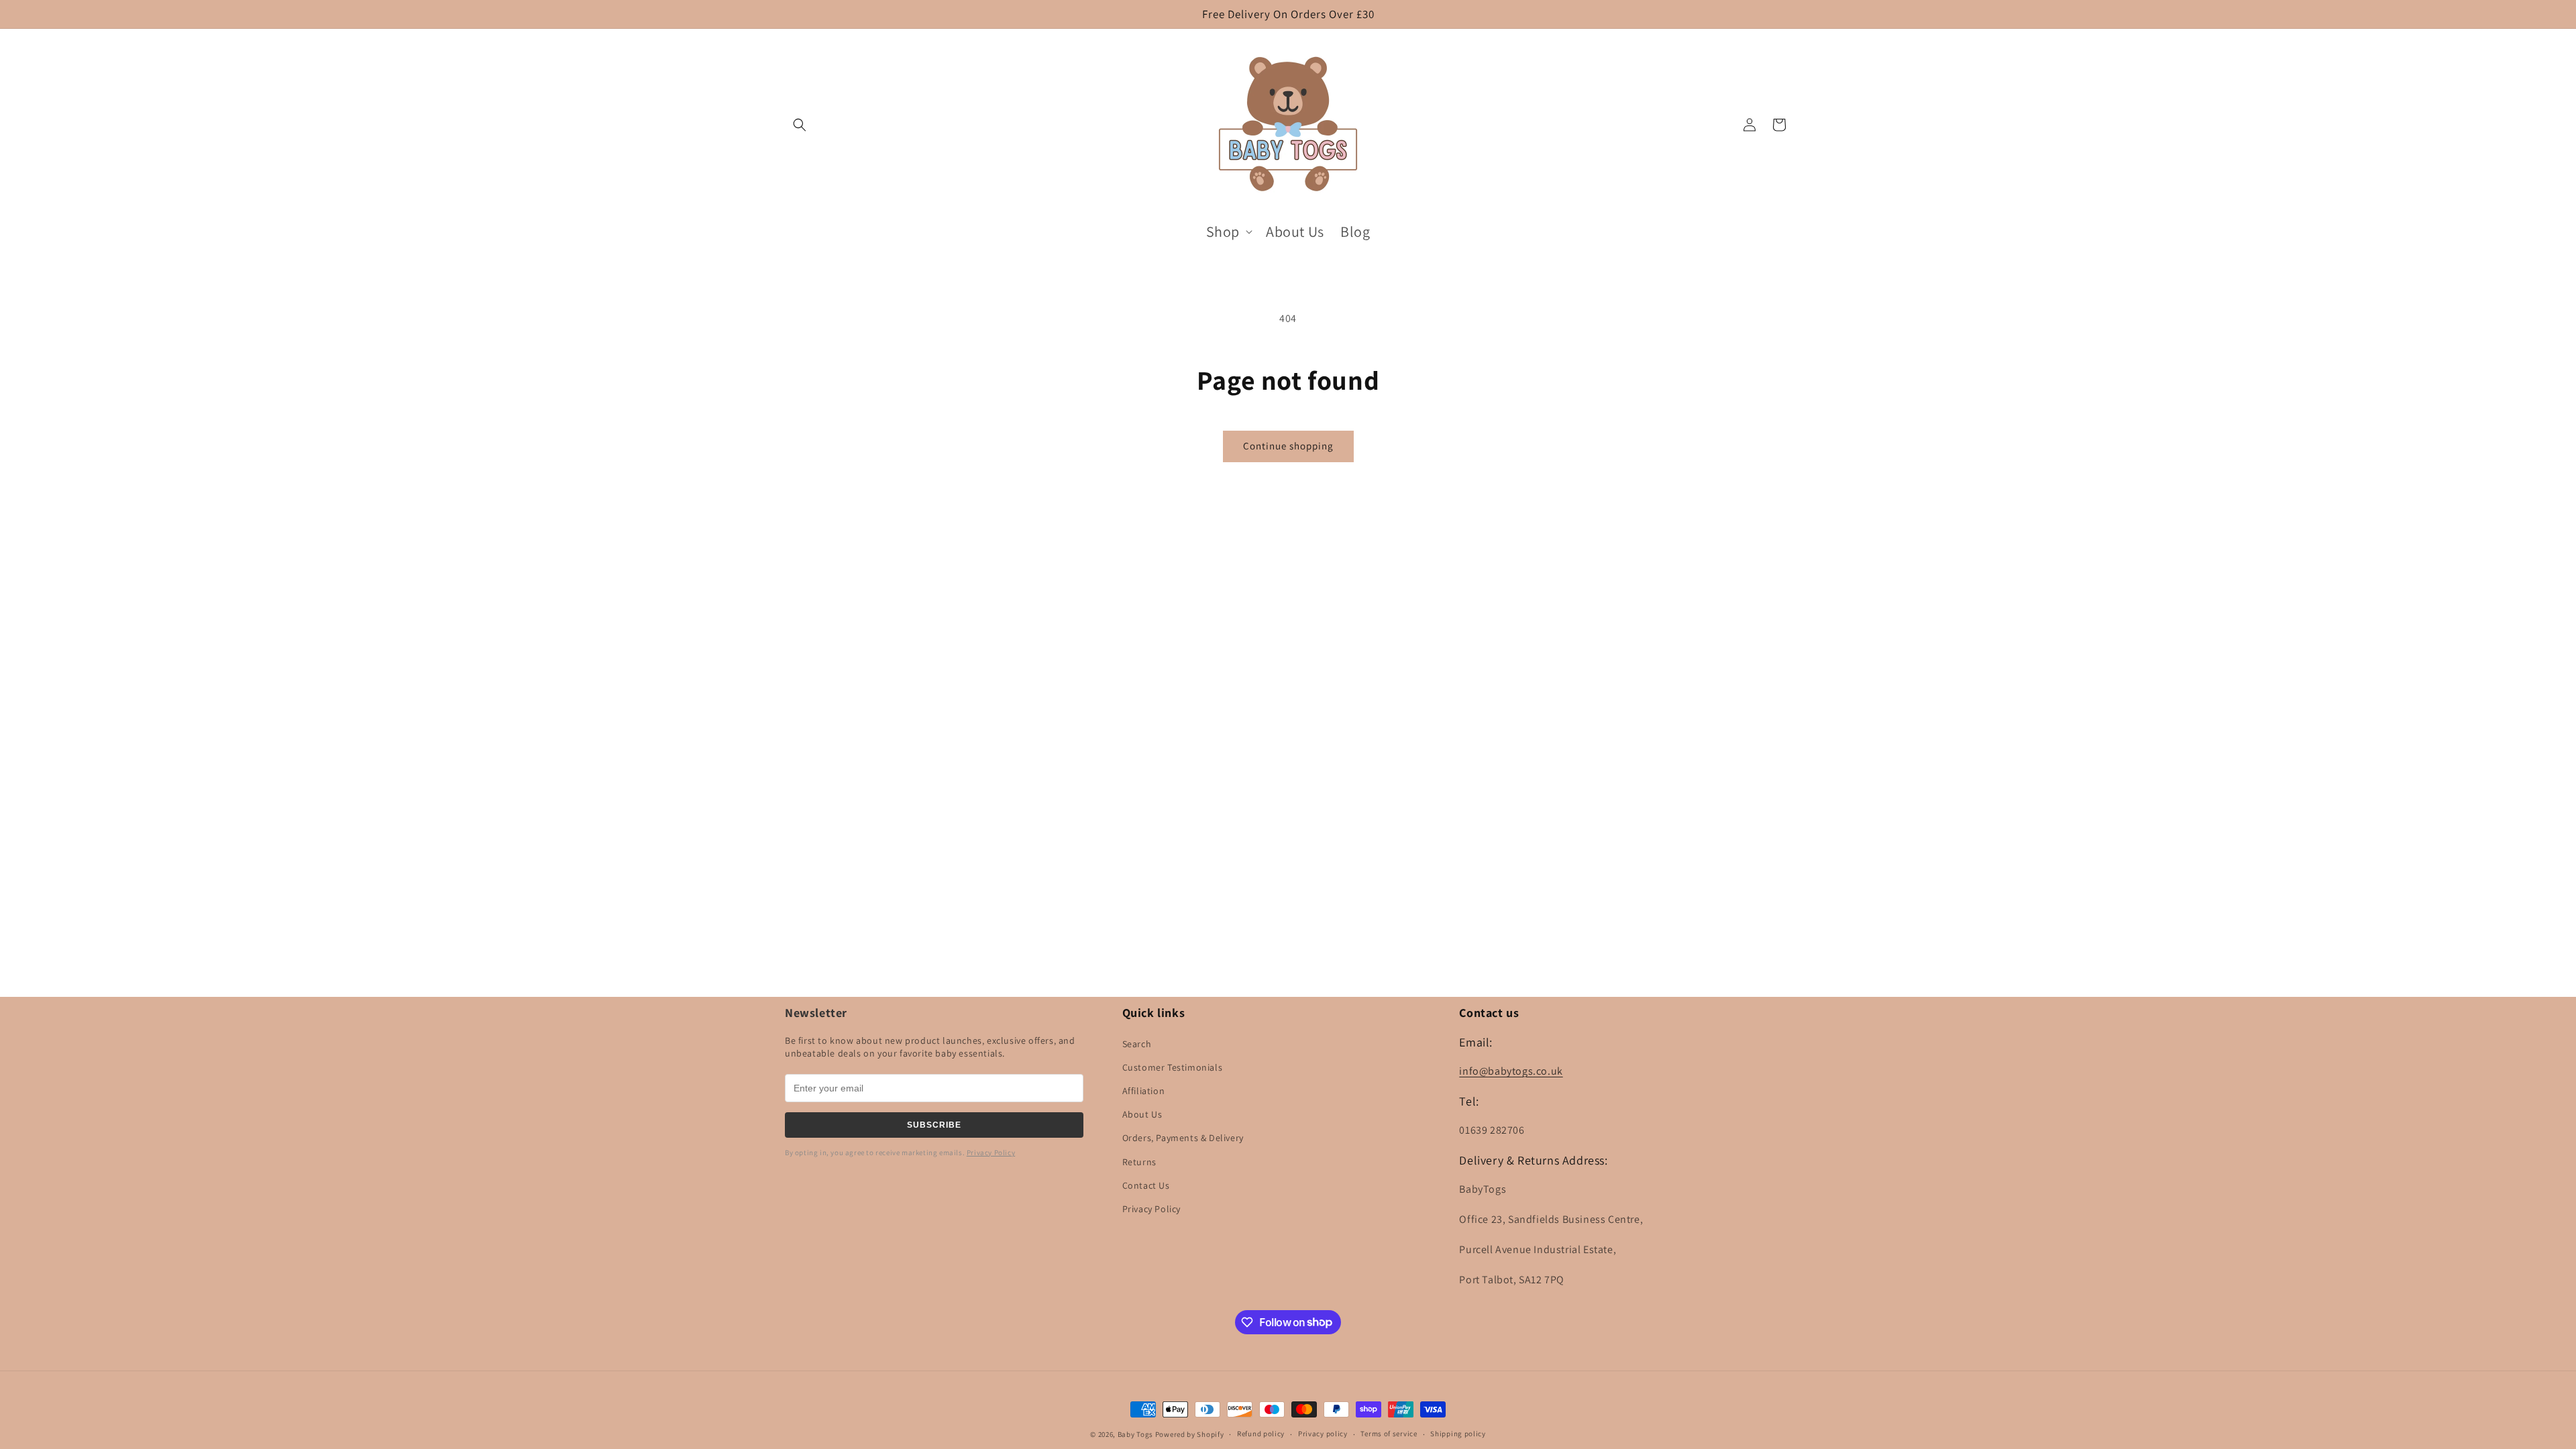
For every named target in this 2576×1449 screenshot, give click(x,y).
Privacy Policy (991, 1152)
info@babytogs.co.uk (1511, 1071)
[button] (800, 125)
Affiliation (1144, 1091)
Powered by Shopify (1190, 1434)
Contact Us (1146, 1185)
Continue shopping (1288, 446)
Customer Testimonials (1173, 1067)
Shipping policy (1458, 1434)
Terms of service (1389, 1434)
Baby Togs (1135, 1434)
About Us (1142, 1114)
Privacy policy (1323, 1434)
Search (1137, 1044)
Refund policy (1261, 1434)
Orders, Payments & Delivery (1183, 1138)
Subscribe (934, 1125)
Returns (1139, 1162)
